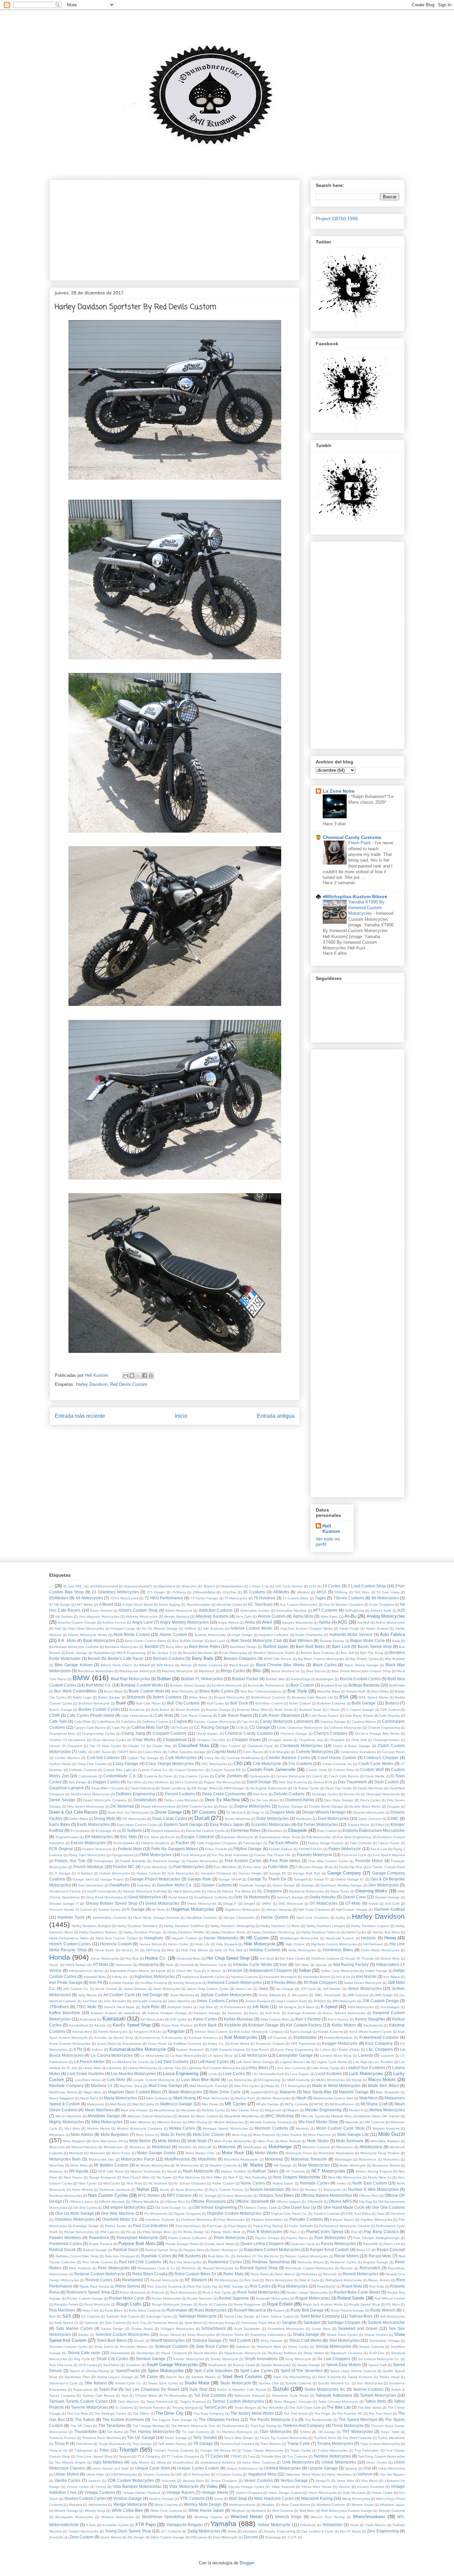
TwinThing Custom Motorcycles (381, 2456)
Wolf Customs (283, 2511)
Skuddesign (145, 2353)
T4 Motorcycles (175, 2396)
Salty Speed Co (66, 2323)
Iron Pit (96, 1982)
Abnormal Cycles (229, 1605)
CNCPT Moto (127, 1752)
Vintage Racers (180, 2492)
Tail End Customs (210, 2395)
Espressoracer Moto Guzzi (280, 1837)
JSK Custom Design (381, 2001)
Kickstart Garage (263, 2025)
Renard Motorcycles (218, 2268)
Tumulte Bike (271, 2456)
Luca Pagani (300, 2074)
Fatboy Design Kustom (326, 1843)
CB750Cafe (179, 1728)
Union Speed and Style (111, 2468)
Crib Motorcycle (267, 1764)
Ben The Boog (372, 1653)
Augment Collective (274, 1635)
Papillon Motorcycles (376, 2220)
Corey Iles (212, 1758)
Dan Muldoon (158, 1782)
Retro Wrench (285, 2274)
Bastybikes (102, 1653)
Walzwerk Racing (317, 2498)
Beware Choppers (240, 1658)
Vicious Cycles (78, 2487)
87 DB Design (60, 1605)
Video (212, 2486)
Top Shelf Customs (357, 2438)
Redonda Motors (310, 2262)
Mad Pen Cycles (247, 2086)
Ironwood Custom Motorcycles (235, 1982)
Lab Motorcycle (253, 2055)
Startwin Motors (204, 2377)
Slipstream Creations (346, 2353)
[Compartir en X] (138, 1375)
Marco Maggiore (61, 2098)
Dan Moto (134, 1782)
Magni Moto (93, 2092)
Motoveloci (391, 2159)
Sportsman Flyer (77, 2377)
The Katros (85, 2419)
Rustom (279, 2310)
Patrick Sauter (116, 2226)
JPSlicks (319, 2001)
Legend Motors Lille (295, 2062)
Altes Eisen (329, 1616)
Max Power (210, 2104)
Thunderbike (86, 2431)
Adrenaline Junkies (255, 1610)
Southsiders (217, 2365)
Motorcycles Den (102, 2159)
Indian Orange (376, 1971)
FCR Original (61, 1849)
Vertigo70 (323, 2481)
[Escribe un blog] (132, 1375)
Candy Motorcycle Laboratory (286, 1721)
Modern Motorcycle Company (140, 2128)
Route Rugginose (247, 2304)
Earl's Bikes (60, 1824)
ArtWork (190, 1628)
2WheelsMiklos (204, 1592)
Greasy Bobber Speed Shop (112, 1903)
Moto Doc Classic (209, 2134)
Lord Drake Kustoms (86, 2074)
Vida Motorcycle (184, 2486)
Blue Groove (316, 1671)
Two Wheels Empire (70, 2462)
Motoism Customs (316, 2147)
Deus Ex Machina (222, 1800)
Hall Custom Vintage (352, 1910)
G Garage (62, 1873)
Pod (354, 2232)
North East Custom (369, 2183)
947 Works (85, 1605)
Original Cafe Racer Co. (289, 2214)
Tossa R (61, 2443)
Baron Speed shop (375, 1646)
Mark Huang (185, 2098)
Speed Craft (378, 2365)
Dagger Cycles (106, 1782)
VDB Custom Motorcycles (131, 2480)
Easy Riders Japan (227, 1824)
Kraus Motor (107, 2044)
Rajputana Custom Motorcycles (272, 2250)
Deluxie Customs (289, 1794)
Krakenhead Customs (379, 2037)
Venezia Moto (193, 2481)
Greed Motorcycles (162, 1903)
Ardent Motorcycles (390, 1622)
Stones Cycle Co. (128, 2383)
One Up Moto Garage (75, 2213)
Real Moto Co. (219, 2256)
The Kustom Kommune (123, 2419)
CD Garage (260, 1727)
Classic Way (162, 1746)
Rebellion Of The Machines (258, 2256)
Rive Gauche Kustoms (164, 2286)
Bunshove (137, 1710)
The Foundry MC (350, 2414)
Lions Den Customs (290, 2068)
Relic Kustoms (80, 2268)
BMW (81, 1678)
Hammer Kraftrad (389, 1909)
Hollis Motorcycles (302, 1950)
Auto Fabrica (392, 1634)
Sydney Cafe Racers (99, 2396)
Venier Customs (258, 2480)
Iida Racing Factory (351, 1964)
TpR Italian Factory (172, 2444)
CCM (240, 1728)
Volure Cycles (382, 2493)
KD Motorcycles (152, 2019)
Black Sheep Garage (361, 1665)
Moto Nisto (197, 2141)
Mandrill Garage (354, 2092)
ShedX (139, 2341)
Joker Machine (179, 2001)
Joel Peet (90, 2001)
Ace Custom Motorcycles (299, 1605)
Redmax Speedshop (271, 2262)
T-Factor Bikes (146, 2396)
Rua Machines (62, 2310)
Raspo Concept (391, 2250)
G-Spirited (85, 1873)
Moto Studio (318, 2141)
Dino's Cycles (370, 1800)
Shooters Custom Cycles (68, 2347)
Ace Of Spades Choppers (343, 1605)
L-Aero (325, 2050)
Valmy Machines (339, 2474)
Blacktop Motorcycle (177, 1671)
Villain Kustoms (283, 2487)
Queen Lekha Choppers (262, 2244)
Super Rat (108, 2389)
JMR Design (384, 1995)
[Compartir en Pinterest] (151, 1375)
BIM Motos (165, 1665)
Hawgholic (154, 1938)
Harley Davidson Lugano (370, 1926)
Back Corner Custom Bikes (145, 1641)
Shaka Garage (306, 2334)
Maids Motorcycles (185, 2092)
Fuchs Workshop (154, 1867)
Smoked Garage (151, 2359)
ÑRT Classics (179, 2195)
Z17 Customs (171, 2531)
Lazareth (387, 2056)
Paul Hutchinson (188, 2226)
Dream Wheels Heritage (324, 1812)
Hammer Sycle (71, 1917)
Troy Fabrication (367, 2450)
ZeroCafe (56, 2537)
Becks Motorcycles (233, 1653)
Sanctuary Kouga (222, 2323)
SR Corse (149, 2377)
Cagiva (180, 1721)
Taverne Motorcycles (89, 2407)
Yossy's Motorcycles (84, 2531)
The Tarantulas (112, 2425)
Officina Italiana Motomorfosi (326, 2195)
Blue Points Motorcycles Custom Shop (361, 1671)
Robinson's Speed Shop (88, 2292)
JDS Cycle (308, 1989)
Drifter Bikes (79, 1819)
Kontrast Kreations (203, 2038)
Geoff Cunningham (102, 1891)
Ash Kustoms (213, 1628)
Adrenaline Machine (291, 1610)
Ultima (161, 2462)
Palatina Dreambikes (267, 2220)
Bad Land (217, 1641)
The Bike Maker (370, 2408)
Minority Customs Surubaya (271, 2122)
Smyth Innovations (261, 2359)
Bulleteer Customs (331, 1703)
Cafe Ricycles (390, 1716)
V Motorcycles (199, 2474)
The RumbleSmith (319, 2420)
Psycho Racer (297, 2238)
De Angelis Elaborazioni (269, 1788)
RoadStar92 (326, 2286)
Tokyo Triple (390, 2432)
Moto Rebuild (290, 2141)
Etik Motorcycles (319, 1837)
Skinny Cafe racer (84, 2353)
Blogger (247, 2563)
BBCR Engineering (131, 1653)
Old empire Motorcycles (124, 2207)
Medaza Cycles (213, 2110)
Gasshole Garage (253, 1885)
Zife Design (136, 2537)
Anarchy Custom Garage (77, 1622)
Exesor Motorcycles (89, 1843)
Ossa (381, 2214)
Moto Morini (140, 2141)
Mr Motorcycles (187, 2165)
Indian (305, 1970)
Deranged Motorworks (383, 1794)
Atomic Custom (173, 1634)
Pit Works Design (191, 2232)
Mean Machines (99, 2110)
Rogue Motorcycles (313, 2298)
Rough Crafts (129, 2304)
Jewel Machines (182, 1995)
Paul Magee (238, 2226)
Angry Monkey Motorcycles (184, 1622)
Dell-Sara (260, 1794)
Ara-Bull (363, 1622)
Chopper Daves (246, 1740)
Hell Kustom (331, 1529)
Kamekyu (235, 2013)
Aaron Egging (170, 1605)
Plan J (295, 2232)
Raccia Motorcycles (338, 2244)
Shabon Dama (232, 2335)
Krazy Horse (157, 2044)
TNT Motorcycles (357, 2431)
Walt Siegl (238, 2498)
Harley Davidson (92, 1384)
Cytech (317, 1776)
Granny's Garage (290, 1897)
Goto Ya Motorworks (252, 1897)
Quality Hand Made (219, 2244)
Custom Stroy (344, 1770)
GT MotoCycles (324, 1903)
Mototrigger (343, 2159)
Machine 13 (102, 2086)
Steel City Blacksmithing (292, 2377)
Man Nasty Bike (317, 2092)
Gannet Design (250, 1873)
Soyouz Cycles (244, 2365)
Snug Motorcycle (298, 2359)
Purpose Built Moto (137, 2244)
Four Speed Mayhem (389, 1855)
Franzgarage (104, 1861)
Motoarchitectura (84, 2147)
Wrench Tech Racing (328, 2517)
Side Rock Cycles (212, 2346)
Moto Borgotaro (115, 2134)
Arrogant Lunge (123, 1628)
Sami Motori (193, 2323)
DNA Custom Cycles (197, 1806)
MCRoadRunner (342, 2104)
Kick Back (208, 2025)
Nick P (233, 2177)
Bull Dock (239, 1703)
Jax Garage (285, 1989)
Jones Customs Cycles (217, 2001)
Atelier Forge (349, 1628)
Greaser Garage (387, 1897)
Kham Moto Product (177, 2025)
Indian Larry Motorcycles (340, 1971)
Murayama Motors (386, 2165)
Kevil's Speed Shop (132, 2025)
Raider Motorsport (224, 2250)
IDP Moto (302, 1965)
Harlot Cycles (356, 1932)
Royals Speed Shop (365, 2304)
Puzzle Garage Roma (182, 2244)
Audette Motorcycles (210, 1635)
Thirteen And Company (304, 2425)
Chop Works (144, 1740)
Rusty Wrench (383, 2310)
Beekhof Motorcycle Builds (274, 1653)
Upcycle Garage (323, 2468)
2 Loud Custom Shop (367, 1586)
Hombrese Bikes (338, 1950)
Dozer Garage (169, 1812)
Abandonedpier (198, 1605)
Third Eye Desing (264, 2426)
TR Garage (203, 2443)
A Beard (106, 1604)
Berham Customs (169, 1658)
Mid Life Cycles (313, 2116)
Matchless (368, 2098)
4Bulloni (303, 1592)
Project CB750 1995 (337, 219)
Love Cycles (234, 2074)
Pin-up (131, 2232)
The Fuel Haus (380, 2414)
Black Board (239, 1665)
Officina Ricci (369, 2196)
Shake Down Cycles (342, 2335)
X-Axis (91, 2525)
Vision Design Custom (285, 2493)
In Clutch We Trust (186, 1971)
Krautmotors (132, 2044)
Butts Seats (284, 1710)
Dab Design (77, 1782)
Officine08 (315, 2202)
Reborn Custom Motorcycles (306, 2256)
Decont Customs (180, 1794)
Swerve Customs (368, 2389)
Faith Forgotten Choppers (217, 1843)
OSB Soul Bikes (358, 2214)
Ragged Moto (194, 2250)
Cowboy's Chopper (381, 1758)
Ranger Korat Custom (329, 2250)
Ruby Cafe (91, 2310)
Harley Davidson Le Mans (280, 1926)
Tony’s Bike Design (239, 2438)
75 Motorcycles (236, 1598)
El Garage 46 (106, 1831)
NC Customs (295, 2171)
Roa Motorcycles (293, 2286)
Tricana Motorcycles (335, 2443)
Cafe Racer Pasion (324, 1716)
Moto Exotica (292, 2135)
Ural (367, 2468)
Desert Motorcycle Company (105, 1800)
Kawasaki (114, 2019)
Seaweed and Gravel (358, 2328)
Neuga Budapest (102, 2177)
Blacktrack (207, 1671)
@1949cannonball (104, 1586)
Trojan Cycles (301, 2450)
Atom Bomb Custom (131, 1634)
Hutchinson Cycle (213, 1965)
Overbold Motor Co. (120, 2219)
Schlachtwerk (214, 2328)
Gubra (373, 1904)
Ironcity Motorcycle (187, 1983)
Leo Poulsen (383, 2062)
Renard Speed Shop (259, 2268)
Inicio (181, 1416)
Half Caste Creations (314, 1910)
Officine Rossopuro (208, 2201)
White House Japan (206, 2510)
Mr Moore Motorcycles (152, 2165)
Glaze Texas (340, 1891)
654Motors (59, 1598)
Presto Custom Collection (188, 2238)
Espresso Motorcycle (237, 1837)
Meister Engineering (323, 2110)
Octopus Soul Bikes (276, 2195)
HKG (170, 1950)
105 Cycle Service (289, 1586)
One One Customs (388, 2207)
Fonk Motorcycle (194, 1855)
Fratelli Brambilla (133, 1861)
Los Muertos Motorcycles (133, 2074)
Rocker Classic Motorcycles (307, 2292)
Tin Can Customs (195, 2432)
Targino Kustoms (193, 2402)
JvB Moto (260, 2007)
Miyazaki (352, 2122)
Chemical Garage (294, 1734)
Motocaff (205, 2147)
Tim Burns (115, 2432)
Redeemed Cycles (225, 2262)
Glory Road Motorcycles (104, 1897)
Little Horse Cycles (326, 2068)
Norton (143, 2189)
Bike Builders (395, 1659)
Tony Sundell (205, 2437)
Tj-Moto (305, 2432)
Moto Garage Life (353, 2134)
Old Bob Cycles (85, 2208)
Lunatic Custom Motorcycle (154, 2080)
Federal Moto (130, 1849)
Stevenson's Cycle (63, 2383)
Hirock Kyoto (105, 1950)
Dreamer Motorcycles (369, 1812)
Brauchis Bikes (329, 1691)
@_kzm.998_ (73, 1586)
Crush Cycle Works (376, 1764)
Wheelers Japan (392, 2505)
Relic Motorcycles (114, 2268)
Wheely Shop (95, 2511)
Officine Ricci (175, 2202)
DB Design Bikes (205, 1788)
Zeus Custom (81, 2537)
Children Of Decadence (67, 1740)
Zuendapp (273, 2537)
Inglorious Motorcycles (155, 1976)
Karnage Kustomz (302, 2013)
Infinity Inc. (120, 1977)
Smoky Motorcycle (224, 2359)
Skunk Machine (205, 2353)
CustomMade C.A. (120, 1776)
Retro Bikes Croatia (150, 2274)
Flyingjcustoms (122, 1855)
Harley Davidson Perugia (142, 1932)
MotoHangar (280, 2147)
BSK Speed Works (374, 1697)
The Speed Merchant (358, 2419)
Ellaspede (298, 1830)
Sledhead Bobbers (282, 2353)
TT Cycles (214, 2456)
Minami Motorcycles (229, 2122)
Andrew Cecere (114, 1622)
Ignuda (321, 1965)
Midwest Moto (342, 2116)
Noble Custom (223, 2183)
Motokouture (371, 2147)
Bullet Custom (300, 1703)
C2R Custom (390, 1710)
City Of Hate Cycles (105, 1746)
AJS (401, 1610)
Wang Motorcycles (356, 2499)
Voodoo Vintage (161, 2499)
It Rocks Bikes (284, 1982)
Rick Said (252, 2280)
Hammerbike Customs (110, 1918)
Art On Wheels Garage (160, 1628)
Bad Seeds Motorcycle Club (257, 1640)
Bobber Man (275, 1679)
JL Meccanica (298, 1995)
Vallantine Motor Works (303, 2474)
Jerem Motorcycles (365, 1988)
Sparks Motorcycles (276, 2365)
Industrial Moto (95, 1977)
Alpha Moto (303, 1616)
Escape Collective (198, 1837)
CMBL (82, 1752)
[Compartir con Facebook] (145, 1375)
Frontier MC (124, 1867)
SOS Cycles (88, 2365)
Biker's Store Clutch (116, 1665)
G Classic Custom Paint (387, 1867)
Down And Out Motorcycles (128, 1812)
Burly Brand (160, 1710)
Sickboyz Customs (171, 2346)
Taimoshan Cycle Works (290, 2396)
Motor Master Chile (200, 2153)
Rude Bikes (113, 2310)
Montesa (302, 2128)
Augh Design (242, 1635)
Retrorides (309, 2274)
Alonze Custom (272, 1616)
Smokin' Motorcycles (188, 2359)
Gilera (212, 1891)
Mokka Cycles (182, 2128)
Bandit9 (152, 1646)
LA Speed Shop (220, 2056)
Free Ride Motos (285, 1861)
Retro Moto (233, 2274)
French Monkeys (88, 1867)
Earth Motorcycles (93, 1824)
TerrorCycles (216, 2407)
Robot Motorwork (133, 2292)
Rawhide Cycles (156, 2256)
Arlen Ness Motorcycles (86, 1628)
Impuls (161, 1971)
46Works (281, 1592)
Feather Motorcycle (97, 1849)
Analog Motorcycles (386, 1616)
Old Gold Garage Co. (171, 2208)
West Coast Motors (295, 2505)
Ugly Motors (140, 2462)
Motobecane (113, 2147)
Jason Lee (244, 1989)
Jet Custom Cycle (119, 1995)
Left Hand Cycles (213, 2062)
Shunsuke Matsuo (134, 2347)
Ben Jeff (347, 1653)
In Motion (214, 1971)
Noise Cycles (253, 2183)
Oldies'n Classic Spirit (260, 2208)
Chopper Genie (280, 1740)
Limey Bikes (257, 2068)
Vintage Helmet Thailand (141, 2493)
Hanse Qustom (275, 1917)
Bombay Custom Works (142, 1685)
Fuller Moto (278, 1867)
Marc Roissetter (388, 2092)
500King (341, 1592)
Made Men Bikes (383, 2086)
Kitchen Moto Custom (211, 2032)
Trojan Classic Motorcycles (263, 2450)
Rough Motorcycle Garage (172, 2304)
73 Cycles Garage (204, 1598)
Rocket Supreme (234, 2298)
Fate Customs (361, 1843)
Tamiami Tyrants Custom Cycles (78, 2401)
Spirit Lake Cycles (256, 2371)
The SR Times (81, 2426)
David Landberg (173, 1788)
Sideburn (243, 2347)
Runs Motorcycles (211, 2310)
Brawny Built (356, 1691)
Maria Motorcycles (120, 2098)
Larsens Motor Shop (336, 2056)
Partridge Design (86, 2226)
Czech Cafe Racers (344, 1776)
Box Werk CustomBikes (75, 1691)
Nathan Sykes (265, 2171)
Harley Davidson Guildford (184, 1926)
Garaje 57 (322, 1879)
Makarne (288, 2092)
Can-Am (248, 1722)
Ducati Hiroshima (237, 1819)
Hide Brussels (227, 1944)
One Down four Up (299, 2207)
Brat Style (297, 1691)
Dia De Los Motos (264, 1800)
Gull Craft (392, 1904)
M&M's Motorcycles (330, 2080)
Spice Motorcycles (166, 2371)
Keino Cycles (205, 2019)
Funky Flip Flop (351, 1867)
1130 (313, 1586)
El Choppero (80, 1831)
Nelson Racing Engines (374, 2171)
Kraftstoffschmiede (338, 2038)
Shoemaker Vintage (385, 2341)
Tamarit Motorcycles (378, 2395)
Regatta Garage (376, 2262)
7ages (320, 1598)
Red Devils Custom (129, 1384)
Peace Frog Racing (268, 2226)
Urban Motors (66, 2474)
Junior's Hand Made (119, 2007)
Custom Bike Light (117, 1770)
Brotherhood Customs (268, 1697)
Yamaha (223, 2524)
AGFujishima (355, 1610)
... (51, 1586)
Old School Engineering (215, 2207)
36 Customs (254, 1592)
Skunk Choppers (174, 2353)
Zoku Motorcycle (225, 2537)
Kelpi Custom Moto (275, 2019)
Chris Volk (359, 1740)
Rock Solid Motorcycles (258, 2292)
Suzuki (281, 2389)
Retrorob (330, 2274)
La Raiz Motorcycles (186, 2056)
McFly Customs (296, 2104)
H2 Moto (158, 1910)
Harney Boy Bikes (386, 1932)
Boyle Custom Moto (146, 1691)
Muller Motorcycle (353, 2165)
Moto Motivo (169, 2141)
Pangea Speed (342, 2220)
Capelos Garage (333, 1722)
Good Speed (178, 1897)
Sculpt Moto (321, 2329)
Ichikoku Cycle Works (253, 1964)
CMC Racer (102, 1752)
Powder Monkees (65, 2238)
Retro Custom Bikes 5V (195, 2274)
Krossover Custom (270, 2044)
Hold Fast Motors (195, 1950)
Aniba (250, 1622)
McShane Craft (374, 2104)
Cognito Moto (224, 1752)
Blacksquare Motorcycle (137, 1671)
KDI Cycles (178, 2019)
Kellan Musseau (239, 2019)
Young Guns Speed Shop (128, 2531)
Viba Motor (369, 2481)
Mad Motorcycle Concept (209, 2086)
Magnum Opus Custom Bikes (135, 2092)
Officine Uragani (288, 2202)
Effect (380, 1825)
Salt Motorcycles (392, 2316)
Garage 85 (277, 1873)
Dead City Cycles (339, 1788)
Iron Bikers (392, 1977)
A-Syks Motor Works (138, 1605)
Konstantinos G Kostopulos (161, 2038)
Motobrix (185, 2147)
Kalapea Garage (207, 2013)
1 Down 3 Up (259, 1586)
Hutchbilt (187, 1965)
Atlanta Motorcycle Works (87, 1635)
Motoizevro (345, 2147)
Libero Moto (92, 2068)
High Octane (295, 1944)
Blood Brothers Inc (286, 1671)
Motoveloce (367, 2159)
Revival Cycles (99, 2280)
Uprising (351, 2468)
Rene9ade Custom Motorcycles (310, 2268)
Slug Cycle (82, 2359)
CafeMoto (128, 1722)
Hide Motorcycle (259, 1944)
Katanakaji (88, 2019)
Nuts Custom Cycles (108, 2195)
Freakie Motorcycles (202, 1861)
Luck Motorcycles (366, 2074)
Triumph (129, 2450)
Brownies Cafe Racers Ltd (312, 1697)
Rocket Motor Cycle (127, 2298)
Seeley (83, 2335)
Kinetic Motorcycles (113, 2032)
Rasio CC (363, 2250)
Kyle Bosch (260, 2050)
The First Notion (296, 2414)
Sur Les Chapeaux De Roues (152, 2389)
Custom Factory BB (226, 1770)
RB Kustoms (189, 2256)
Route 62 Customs (213, 2304)
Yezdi (354, 2525)
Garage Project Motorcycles (155, 1879)
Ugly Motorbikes (108, 2462)
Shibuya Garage (207, 2340)
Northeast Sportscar (115, 2190)
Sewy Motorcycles (201, 2335)
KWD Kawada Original (228, 2050)
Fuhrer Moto (252, 1867)
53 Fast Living (388, 1592)
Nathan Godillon (234, 2171)
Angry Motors (228, 1622)
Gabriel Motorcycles (114, 1873)
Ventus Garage (294, 2480)
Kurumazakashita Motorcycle (138, 2049)
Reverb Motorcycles (361, 2274)
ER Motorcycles (99, 1837)
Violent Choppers (249, 2493)
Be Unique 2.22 (164, 1653)
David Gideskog (142, 1788)
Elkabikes (275, 1831)
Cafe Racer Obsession (279, 1715)
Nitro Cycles (88, 2183)
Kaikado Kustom (104, 2013)
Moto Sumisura (350, 2141)
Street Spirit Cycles (163, 2383)
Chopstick (337, 1740)
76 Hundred (264, 1598)
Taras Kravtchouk (160, 2402)
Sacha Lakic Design (239, 2316)
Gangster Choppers (216, 1873)
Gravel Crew (354, 1897)
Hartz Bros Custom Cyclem (117, 1938)
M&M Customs (298, 2080)
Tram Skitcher (271, 2444)
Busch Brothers (188, 1710)
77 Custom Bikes (296, 1598)
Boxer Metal (113, 1691)
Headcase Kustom (340, 1938)
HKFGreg (153, 1950)
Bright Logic (82, 1697)
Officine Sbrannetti (252, 2201)
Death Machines (370, 1788)
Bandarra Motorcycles (122, 1647)
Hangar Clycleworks (239, 1918)
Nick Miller (214, 2177)
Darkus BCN (323, 1782)
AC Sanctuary (260, 1604)
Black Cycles (325, 1665)
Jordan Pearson (258, 2001)
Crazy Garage (126, 1764)
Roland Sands (351, 2298)
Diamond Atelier (300, 1800)
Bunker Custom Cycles (99, 1709)
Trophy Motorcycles (333, 2450)
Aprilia (325, 1622)
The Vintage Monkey (149, 2426)
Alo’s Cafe (243, 1616)
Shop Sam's (104, 2347)
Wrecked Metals (247, 2517)
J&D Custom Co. (76, 1989)
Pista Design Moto (157, 2232)
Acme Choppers (382, 1605)
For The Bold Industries (230, 1855)
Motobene (137, 2147)
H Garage (135, 1909)
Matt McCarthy (143, 2104)
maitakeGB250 (262, 2092)
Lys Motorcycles (240, 2080)
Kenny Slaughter (370, 2019)
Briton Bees (198, 1697)
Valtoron (365, 2474)
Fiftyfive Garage (247, 1849)
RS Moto (393, 2304)
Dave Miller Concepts (108, 1788)
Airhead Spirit (381, 1610)
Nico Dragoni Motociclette (297, 2177)
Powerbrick (99, 2238)
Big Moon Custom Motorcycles (321, 1659)
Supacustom (83, 2390)
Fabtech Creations (155, 1843)
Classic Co (137, 1746)
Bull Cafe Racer (148, 1703)
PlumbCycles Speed (325, 2232)
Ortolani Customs (327, 2214)
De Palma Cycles (306, 1788)
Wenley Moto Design (203, 2504)
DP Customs (204, 1812)
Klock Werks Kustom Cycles (371, 2032)
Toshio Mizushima (391, 2438)
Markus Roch (245, 2098)
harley (340, 1918)
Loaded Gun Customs (365, 2068)
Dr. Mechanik (236, 1812)
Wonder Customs (392, 2511)
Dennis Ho (352, 1794)
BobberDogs (300, 1679)
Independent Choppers (271, 1970)
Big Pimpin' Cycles (364, 1659)
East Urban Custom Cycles (137, 1825)
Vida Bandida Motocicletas (137, 2486)
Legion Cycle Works (332, 2062)
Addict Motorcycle (179, 1610)
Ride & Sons (309, 2280)
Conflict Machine (67, 1758)
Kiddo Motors (344, 2025)
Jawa (263, 1988)
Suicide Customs (298, 2383)
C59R (55, 1715)
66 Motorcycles (89, 1598)
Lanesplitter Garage (295, 2055)
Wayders (75, 2505)
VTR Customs (192, 2498)
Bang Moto (174, 1647)
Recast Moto (380, 2256)
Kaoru (254, 2013)
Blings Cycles (233, 1671)
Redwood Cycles (343, 2262)
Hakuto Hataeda (279, 1910)
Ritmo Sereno (128, 2286)
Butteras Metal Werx (253, 1710)
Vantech (94, 2481)
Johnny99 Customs (147, 2001)
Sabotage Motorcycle (198, 2316)
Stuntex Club (269, 2383)
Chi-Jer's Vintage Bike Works (377, 1734)
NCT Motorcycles (328, 2171)
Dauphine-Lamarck (67, 1788)
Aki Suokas (64, 1616)
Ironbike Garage (121, 1983)
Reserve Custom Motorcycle (100, 2274)
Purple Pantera (100, 2244)
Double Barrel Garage (326, 1806)
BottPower (397, 1685)
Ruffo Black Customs (145, 2310)
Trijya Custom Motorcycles (380, 2444)
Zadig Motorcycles (204, 2531)
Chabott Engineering (384, 1728)
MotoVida (57, 2165)
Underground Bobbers (218, 2462)
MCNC (319, 2104)
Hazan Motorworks (221, 1938)
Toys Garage (142, 2444)
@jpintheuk (167, 1586)
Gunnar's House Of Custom (70, 1910)
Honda (60, 1957)
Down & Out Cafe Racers (73, 1812)
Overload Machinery (197, 2220)
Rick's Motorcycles (279, 2280)
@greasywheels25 (138, 1586)
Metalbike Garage (104, 2116)
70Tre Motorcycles (124, 1598)
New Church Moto (136, 2177)
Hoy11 (54, 1965)
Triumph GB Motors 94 (218, 2450)
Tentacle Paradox (152, 2408)
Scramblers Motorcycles (286, 2329)
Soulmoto (133, 2365)
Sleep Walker (314, 2353)
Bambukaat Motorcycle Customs (74, 1647)
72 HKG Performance (164, 1598)
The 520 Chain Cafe (305, 2408)
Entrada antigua (276, 1416)
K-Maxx (308, 2007)
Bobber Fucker (245, 1679)
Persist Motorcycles (79, 2232)
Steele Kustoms (360, 2377)
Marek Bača (89, 2098)
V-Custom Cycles (229, 2474)
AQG (342, 1622)
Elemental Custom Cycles (205, 1831)
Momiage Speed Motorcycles (225, 2128)
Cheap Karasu (207, 1734)
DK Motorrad (122, 1806)
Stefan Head (389, 2377)
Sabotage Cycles (159, 2316)
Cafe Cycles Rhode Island (91, 1715)
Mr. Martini (253, 2165)
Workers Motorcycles (117, 2517)
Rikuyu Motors (379, 2280)
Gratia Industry (323, 1897)
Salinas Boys (361, 2316)
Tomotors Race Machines (102, 2438)
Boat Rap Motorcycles (130, 1679)
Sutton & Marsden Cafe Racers (242, 2390)
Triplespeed (83, 2450)
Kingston (176, 2031)
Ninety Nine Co (380, 2177)
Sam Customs (115, 2323)
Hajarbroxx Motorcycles (242, 1910)
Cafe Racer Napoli (235, 1715)
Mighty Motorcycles (67, 2122)
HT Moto (101, 1964)
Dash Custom (387, 1782)
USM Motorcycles (124, 2474)
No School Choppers (190, 2183)
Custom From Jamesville (271, 1770)
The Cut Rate (78, 2414)
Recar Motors (347, 2256)
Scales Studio (142, 2329)
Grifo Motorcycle (291, 1904)
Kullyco (97, 2050)
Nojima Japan (283, 2183)
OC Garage (208, 2196)
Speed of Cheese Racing (89, 2371)
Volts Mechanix (354, 2493)
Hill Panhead (373, 1944)
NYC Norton (149, 2195)
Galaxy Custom (148, 1873)
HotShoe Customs (325, 1958)
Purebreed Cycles (65, 2244)
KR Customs (278, 2038)
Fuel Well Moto (225, 1867)
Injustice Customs (244, 1977)
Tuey (251, 2456)
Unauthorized (183, 2462)
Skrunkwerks (120, 2353)
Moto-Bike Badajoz (385, 2141)
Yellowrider (332, 2525)
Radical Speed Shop (161, 2250)
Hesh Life (203, 1944)
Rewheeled (132, 2280)
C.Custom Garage (360, 1710)
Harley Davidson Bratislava (137, 1926)
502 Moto (362, 1592)
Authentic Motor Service (351, 1634)
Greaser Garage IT (64, 1904)
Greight (249, 1904)
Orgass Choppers (187, 2214)
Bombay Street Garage (188, 1685)
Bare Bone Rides (205, 1646)
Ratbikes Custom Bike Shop (77, 2256)
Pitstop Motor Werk (226, 2232)
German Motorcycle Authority (145, 1891)
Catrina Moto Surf (147, 1727)
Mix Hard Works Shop (318, 2122)
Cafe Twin (58, 1721)
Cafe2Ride (83, 1722)
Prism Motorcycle (229, 2238)
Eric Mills (129, 1837)
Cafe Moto (164, 1715)
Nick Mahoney (189, 2177)
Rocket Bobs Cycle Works (357, 2292)
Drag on (258, 1812)
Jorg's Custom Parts (292, 2001)
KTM (78, 2049)
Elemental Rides (246, 1830)
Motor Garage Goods (156, 2153)
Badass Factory (332, 1641)
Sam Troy (139, 2323)
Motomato (97, 2153)
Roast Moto (352, 2286)
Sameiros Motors (165, 2323)
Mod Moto (72, 2128)
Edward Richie (359, 1825)
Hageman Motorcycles (193, 1909)
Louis (213, 2074)
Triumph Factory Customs (174, 2450)
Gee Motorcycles (383, 1885)
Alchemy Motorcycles (142, 1616)
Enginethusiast (67, 1837)
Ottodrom (398, 2214)
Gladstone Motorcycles (306, 1891)
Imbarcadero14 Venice (86, 1971)
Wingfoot (238, 2511)
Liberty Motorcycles (143, 2068)
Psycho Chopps (267, 2238)
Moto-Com (57, 2147)
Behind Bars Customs (318, 1653)
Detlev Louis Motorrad (181, 1800)
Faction (182, 1843)
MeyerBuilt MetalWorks (242, 2116)
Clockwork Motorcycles (301, 1746)
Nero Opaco (73, 2177)
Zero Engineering (383, 2531)
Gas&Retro (120, 1885)
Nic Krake (164, 2177)
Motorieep (274, 2159)
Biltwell (144, 1665)
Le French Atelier (90, 2062)
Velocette (169, 2481)
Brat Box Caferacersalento (261, 1691)
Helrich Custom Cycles (70, 1944)
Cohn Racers (253, 1752)
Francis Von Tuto (70, 1861)
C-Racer (334, 1710)
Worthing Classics (208, 2517)
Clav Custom (230, 1746)
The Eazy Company (209, 2414)
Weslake (268, 2505)
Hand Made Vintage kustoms (156, 1918)
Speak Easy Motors (343, 2365)
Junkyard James (180, 2007)
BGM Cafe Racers (278, 1659)
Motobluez (161, 2147)
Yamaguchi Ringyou (185, 2525)
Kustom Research (190, 2050)
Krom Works (240, 2044)
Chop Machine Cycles (109, 1740)
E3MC (393, 1818)
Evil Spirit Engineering (354, 1837)
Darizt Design (259, 1782)
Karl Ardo (273, 2013)
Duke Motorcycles (272, 1818)
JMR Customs (358, 1995)
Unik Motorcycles (298, 2462)
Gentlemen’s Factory (65, 1891)
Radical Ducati (62, 2250)
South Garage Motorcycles (172, 2365)
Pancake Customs (306, 2219)
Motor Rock (233, 2153)
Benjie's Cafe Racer (126, 1658)
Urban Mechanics (392, 2468)
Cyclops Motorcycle (290, 1776)
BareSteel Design (243, 1647)
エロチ (292, 2537)
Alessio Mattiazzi (176, 1616)
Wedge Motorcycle (130, 2504)
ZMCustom (199, 2537)
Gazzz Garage (284, 1885)
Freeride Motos (369, 1861)
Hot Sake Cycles (292, 1958)
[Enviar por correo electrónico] (126, 1375)
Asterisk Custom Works (251, 1628)
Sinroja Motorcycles (333, 2346)
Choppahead (175, 1740)
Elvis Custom (327, 1831)
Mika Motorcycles (107, 2122)
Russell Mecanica (250, 2310)
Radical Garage (95, 2250)
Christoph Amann (387, 1740)
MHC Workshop (280, 2116)
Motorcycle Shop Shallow (380, 2153)
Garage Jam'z (83, 1879)
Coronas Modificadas (243, 1758)
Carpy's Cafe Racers (90, 1728)
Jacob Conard (106, 1989)
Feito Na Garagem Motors (175, 1849)
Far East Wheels (284, 1843)
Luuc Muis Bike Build (200, 2080)
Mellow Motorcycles (387, 2110)
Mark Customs (157, 2098)
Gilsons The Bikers (236, 1891)
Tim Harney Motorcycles (152, 2431)
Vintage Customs (100, 2492)
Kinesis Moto (82, 2032)
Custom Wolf (372, 1770)
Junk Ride (151, 2007)
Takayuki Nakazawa (334, 2395)
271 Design (156, 1592)
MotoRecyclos (177, 2159)
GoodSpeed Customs (211, 1897)
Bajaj (396, 1641)
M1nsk (357, 2080)
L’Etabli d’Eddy (348, 2050)
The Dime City (170, 2413)
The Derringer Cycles (110, 2414)
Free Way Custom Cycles (328, 1861)
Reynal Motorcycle (164, 2280)
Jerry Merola (87, 1995)
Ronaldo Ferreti (66, 2304)
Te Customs (124, 2408)
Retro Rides (260, 2274)
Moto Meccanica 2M (108, 2141)
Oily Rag (365, 2202)
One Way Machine (118, 2213)
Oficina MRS (340, 2201)
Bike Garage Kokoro (74, 1665)
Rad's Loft (392, 2244)
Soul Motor (111, 2365)
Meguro (293, 2110)
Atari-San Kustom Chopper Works (306, 1628)
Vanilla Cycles (67, 2480)
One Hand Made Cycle (344, 2207)
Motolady (76, 2153)
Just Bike (206, 2007)
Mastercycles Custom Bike (333, 2098)
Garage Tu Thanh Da (267, 1879)
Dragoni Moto (283, 1812)
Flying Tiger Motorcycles (87, 1855)
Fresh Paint (360, 843)
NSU (295, 2190)
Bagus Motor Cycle (368, 1640)
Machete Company (66, 2086)
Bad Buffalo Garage (188, 1641)
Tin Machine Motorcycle (234, 2432)
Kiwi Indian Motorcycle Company (259, 2032)
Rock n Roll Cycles (217, 2292)
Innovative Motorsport (280, 1977)
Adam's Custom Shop (138, 1610)
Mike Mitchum (140, 2122)
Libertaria (114, 2068)
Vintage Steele (215, 2492)
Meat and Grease (134, 2110)
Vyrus (218, 2499)
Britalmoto (136, 1697)
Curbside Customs (83, 1770)
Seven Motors (170, 2335)
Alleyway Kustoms (212, 1616)
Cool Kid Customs (103, 1758)
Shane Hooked (376, 2335)
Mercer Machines (69, 2116)
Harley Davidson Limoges (326, 1926)
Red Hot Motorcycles (185, 2262)
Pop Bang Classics (381, 2232)
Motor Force (121, 2153)
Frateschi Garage (166, 1861)
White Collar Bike (127, 2510)
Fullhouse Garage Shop (314, 1867)
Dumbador (304, 1819)
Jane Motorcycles (167, 1989)
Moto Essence (264, 2135)
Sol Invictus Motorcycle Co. (379, 2359)
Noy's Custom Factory (226, 2190)
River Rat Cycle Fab (203, 2286)
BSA (344, 1697)
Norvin (165, 2190)
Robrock (158, 2292)
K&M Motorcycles (361, 2007)
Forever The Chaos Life (272, 1855)
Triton (104, 2450)
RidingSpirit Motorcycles (344, 2280)
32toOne (229, 1592)
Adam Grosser (101, 1610)
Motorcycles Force (138, 2159)
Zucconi (251, 2537)
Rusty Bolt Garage (307, 2310)
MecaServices (165, 2110)
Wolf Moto (307, 2511)
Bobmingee (325, 1679)
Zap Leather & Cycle (317, 2531)
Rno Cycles (260, 2286)
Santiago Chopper (344, 2322)
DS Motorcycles (134, 1819)
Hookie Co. (156, 1958)
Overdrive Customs (160, 2220)
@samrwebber (232, 1586)
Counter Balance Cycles (288, 1758)
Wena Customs (166, 2505)
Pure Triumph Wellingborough (376, 2238)
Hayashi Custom (184, 1938)
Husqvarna (149, 1964)
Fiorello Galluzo (281, 1849)
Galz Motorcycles (181, 1873)
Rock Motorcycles (183, 2292)
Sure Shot (198, 2389)
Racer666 (370, 2244)
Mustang (56, 2171)
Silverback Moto (269, 2347)
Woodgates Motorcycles (74, 2517)
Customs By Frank (158, 1776)
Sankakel (312, 2322)
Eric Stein (152, 1837)
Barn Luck (341, 1646)
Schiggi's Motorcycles (177, 2329)
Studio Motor (197, 2383)
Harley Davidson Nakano (98, 1932)
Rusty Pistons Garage (347, 2310)
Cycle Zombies (229, 1776)
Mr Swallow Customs (221, 2165)
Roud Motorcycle (97, 2304)
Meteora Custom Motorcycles (150, 2116)
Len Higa (360, 2062)
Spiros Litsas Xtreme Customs (353, 2371)
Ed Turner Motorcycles (318, 1824)
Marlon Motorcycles (276, 2098)
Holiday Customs (265, 1950)
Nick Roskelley (256, 2177)
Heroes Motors (151, 1944)
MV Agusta (79, 2171)
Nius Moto (134, 2183)
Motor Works (266, 2153)
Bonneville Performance (266, 1685)
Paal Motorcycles (231, 2220)
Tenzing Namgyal (185, 2408)
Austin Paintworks (309, 1635)
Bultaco (392, 1703)
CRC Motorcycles (214, 1764)
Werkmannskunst (242, 2505)
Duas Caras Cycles (170, 1818)
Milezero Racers (170, 2122)
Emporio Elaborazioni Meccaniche (374, 1830)
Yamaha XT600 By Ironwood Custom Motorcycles (366, 908)
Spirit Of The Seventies (301, 2371)
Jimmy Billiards (270, 1995)
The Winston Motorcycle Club (193, 2426)
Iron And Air (366, 1976)
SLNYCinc (377, 2353)
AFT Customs (325, 1610)
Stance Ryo (175, 2377)
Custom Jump (316, 1770)
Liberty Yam (172, 2068)
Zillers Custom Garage (168, 2537)
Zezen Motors (111, 2537)
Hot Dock (267, 1958)
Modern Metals (99, 2128)
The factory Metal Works (252, 2413)
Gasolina (144, 1885)
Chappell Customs (170, 1733)
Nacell (172, 2171)
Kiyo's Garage (301, 2032)
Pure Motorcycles (330, 2238)
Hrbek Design (76, 1965)
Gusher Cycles (109, 1910)
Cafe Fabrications (135, 1716)
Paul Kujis (214, 2226)
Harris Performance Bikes (69, 1938)
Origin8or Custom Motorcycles (234, 2213)
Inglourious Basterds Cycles (203, 1977)
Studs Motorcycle (236, 2383)
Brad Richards (182, 1691)
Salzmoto (92, 2323)
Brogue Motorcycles (229, 1697)
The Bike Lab (339, 2407)
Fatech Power (389, 1843)
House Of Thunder (360, 1958)
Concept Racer (393, 1752)
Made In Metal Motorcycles (337, 2086)
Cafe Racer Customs (196, 1716)
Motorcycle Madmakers (336, 2153)
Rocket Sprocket (200, 2298)
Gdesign (308, 1885)
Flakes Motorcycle (345, 1849)
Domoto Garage (290, 1806)
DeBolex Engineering (135, 1794)
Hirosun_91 (130, 1950)
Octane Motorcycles (237, 2196)
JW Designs (287, 2007)
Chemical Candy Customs (352, 837)
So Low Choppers (334, 2359)
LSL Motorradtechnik (268, 2074)
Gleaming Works (371, 1891)
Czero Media (375, 1776)
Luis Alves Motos (88, 2080)
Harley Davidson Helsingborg (232, 1926)
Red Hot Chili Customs (140, 2262)
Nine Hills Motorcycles (345, 2177)
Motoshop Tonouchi (309, 2159)
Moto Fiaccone (320, 2135)
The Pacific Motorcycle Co (273, 2419)
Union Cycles (377, 2462)
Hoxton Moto (390, 1958)
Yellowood (308, 2525)
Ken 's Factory (308, 2019)
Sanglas (289, 2322)
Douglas (394, 1806)
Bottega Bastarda (364, 1685)
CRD (238, 1764)
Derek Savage (62, 1800)
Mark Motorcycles (216, 2098)
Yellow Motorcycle (274, 2525)
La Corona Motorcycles (112, 2055)
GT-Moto (353, 1903)
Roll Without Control (390, 2298)
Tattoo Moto (376, 2401)
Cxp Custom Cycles (194, 1776)
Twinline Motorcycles (332, 2456)
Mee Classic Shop (245, 2110)
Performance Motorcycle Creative (344, 2226)
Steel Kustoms (329, 2377)
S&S (67, 2316)
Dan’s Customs (186, 1782)
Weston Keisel (362, 2505)
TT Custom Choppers (183, 2456)
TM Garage (327, 2432)
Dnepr (223, 1806)
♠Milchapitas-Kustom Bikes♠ (355, 896)
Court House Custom (337, 1758)
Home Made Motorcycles (380, 1950)
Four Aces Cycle (354, 1855)
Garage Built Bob (307, 1873)
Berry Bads (203, 1658)
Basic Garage (77, 1653)
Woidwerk (259, 2511)
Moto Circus (145, 2135)
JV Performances (233, 2007)
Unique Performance (242, 2468)
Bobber (164, 1679)
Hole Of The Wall (229, 1950)
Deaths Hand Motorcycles (90, 1794)
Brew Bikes (380, 1691)
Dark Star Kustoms (293, 1782)
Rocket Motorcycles (166, 2298)
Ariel (58, 1628)
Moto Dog (240, 2135)
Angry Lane (142, 1622)
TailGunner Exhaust (249, 2396)
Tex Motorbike (273, 2408)
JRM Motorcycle (344, 2001)
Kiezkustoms (373, 2025)
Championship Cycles (98, 1734)
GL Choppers (269, 1891)
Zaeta (232, 2531)
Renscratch (370, 2268)
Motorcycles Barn (65, 2159)
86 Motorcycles (385, 1598)
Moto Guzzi (392, 2134)
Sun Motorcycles (370, 2383)
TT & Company (149, 2456)
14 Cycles (331, 1586)
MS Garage (283, 2165)
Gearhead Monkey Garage (341, 1885)
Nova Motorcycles (189, 2190)
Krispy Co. (216, 2044)
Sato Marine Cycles (74, 2328)
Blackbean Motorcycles (96, 1671)
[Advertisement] (175, 229)
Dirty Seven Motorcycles (86, 1806)
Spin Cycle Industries (213, 2371)
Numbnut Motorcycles (66, 2196)
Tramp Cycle (299, 2443)
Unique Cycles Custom (198, 2468)
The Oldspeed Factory (219, 2419)
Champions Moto (62, 1734)
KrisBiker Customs (187, 2044)
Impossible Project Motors (130, 1971)
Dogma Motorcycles (252, 1806)
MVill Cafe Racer (111, 2171)
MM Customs (375, 2122)
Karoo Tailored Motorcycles (344, 2013)
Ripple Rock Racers (94, 2286)
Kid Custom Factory (304, 2025)
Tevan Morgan (245, 2408)
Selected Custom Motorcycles (122, 2334)
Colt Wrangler (280, 1752)
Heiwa (390, 1938)
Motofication (253, 2147)
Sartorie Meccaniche (386, 2322)
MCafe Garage (268, 2104)
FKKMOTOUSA (311, 1849)
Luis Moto (116, 2080)
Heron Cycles (178, 1944)
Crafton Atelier (60, 1764)
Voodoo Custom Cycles (85, 2498)
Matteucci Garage (176, 2104)
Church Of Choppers (66, 1746)
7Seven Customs (349, 1598)
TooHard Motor (325, 2438)
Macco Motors (382, 2080)
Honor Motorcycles (105, 1958)
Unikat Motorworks (339, 2462)
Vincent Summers (371, 2487)
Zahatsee (250, 2531)
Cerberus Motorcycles (345, 1728)
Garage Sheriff (230, 1879)
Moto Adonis (82, 2134)
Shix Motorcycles (344, 2340)
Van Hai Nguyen (393, 2474)
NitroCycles (112, 2183)
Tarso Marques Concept (292, 2402)
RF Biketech (196, 2280)
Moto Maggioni (74, 2141)
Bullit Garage (364, 1703)
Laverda (366, 2055)
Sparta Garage (309, 2365)
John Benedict (114, 2001)
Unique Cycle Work (153, 2468)
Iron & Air (343, 1977)
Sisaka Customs (371, 2347)
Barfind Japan (276, 1646)
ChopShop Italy (311, 1740)
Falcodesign (253, 1843)
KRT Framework (303, 2044)
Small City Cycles (112, 2359)
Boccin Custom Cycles (360, 1679)
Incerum (235, 1970)
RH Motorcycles (226, 2280)
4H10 (321, 1592)
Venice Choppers (224, 2481)
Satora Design (112, 2329)
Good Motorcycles (145, 1897)
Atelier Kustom (377, 1628)
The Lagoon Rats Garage (172, 2420)
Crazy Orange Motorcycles (170, 1764)
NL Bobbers (158, 2183)
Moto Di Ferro (173, 2134)
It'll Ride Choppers (320, 1982)
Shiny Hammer (272, 2341)
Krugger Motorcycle (340, 2043)
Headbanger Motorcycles (299, 1938)
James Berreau (135, 1989)
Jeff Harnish (332, 1989)
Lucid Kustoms (329, 2074)
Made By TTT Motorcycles (286, 2086)
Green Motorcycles (202, 1904)
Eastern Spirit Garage (183, 1824)
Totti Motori (84, 2444)
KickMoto (233, 2025)
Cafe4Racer (106, 1722)
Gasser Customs (216, 1885)
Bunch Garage (61, 1710)
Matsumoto (96, 2104)
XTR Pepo (145, 2525)
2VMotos (179, 1592)
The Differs (141, 2414)
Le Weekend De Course (131, 2062)
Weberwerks (98, 2505)
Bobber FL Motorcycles (202, 1679)
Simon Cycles (298, 2347)
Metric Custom (207, 2116)
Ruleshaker (177, 2310)
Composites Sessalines (358, 1752)
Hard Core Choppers (313, 1918)
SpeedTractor (128, 2371)
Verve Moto (345, 2481)
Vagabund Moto (262, 2474)
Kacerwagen (390, 2007)
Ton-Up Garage (141, 2437)
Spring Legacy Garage (115, 2377)
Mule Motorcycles (314, 2165)
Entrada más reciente (80, 1416)
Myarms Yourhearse (146, 2171)
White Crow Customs (166, 2511)
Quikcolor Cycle (303, 2244)
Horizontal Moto (188, 1958)
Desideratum (145, 1800)
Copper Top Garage (143, 1758)
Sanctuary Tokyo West (258, 2323)
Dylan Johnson (370, 1819)
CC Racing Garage (211, 1727)
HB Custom (258, 1938)
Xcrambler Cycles (115, 2525)
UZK (179, 2474)
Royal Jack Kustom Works (323, 2304)
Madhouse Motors (63, 2092)
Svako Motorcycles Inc (325, 2389)
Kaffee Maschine (65, 2013)
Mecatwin (188, 2110)
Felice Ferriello (216, 1849)
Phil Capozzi (110, 2232)
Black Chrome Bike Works (280, 1665)
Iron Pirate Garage (66, 1982)
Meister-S (356, 2110)
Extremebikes (124, 1843)
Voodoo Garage (128, 2498)
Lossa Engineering (181, 2074)
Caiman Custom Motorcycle (215, 1722)
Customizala (88, 1776)
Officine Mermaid (112, 2202)
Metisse (184, 2116)
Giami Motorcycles (187, 1891)
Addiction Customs (216, 1610)
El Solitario (132, 1830)
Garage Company (344, 1873)
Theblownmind (233, 2426)
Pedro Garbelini (301, 2226)
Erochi (170, 1837)
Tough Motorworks (112, 2444)
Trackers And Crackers (237, 2444)
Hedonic (369, 1938)
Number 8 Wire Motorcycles (373, 2189)
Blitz (257, 1671)
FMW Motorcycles (156, 1855)
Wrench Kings (288, 2517)
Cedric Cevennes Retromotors (300, 1728)
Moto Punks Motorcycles (233, 2141)
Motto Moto (79, 2165)
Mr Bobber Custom (111, 2165)
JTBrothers (59, 2007)
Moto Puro (266, 2141)
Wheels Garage (66, 2511)
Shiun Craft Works (306, 2340)
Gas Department (91, 1885)
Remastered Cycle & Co (156, 2268)
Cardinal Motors (364, 1722)
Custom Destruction (190, 1770)
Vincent (344, 2487)
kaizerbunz (132, 2013)
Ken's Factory (338, 2019)
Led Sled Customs (172, 2062)
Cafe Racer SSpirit (359, 1716)
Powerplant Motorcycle (137, 2238)
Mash (301, 2098)
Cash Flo (119, 1728)
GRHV (266, 1904)
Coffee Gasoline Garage (187, 1752)
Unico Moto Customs (259, 2462)
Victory (101, 2487)
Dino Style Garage (339, 1800)
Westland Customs (331, 2505)
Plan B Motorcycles (265, 2232)
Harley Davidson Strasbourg (274, 1932)
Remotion (189, 2268)
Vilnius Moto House (317, 2487)
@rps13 (209, 1586)
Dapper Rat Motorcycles (222, 1782)
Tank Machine (128, 2402)
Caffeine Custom (155, 1722)
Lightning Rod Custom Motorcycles (214, 2068)
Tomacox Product (62, 2438)
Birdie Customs (210, 1665)
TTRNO (236, 2456)
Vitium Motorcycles (322, 2493)
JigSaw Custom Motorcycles (226, 1995)
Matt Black (118, 2104)
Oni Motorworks (156, 2214)
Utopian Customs (156, 2474)
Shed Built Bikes (112, 2340)
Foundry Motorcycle (315, 1855)
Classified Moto (194, 1746)
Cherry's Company (331, 1733)
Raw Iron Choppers (120, 2256)
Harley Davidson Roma (228, 1932)
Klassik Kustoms (331, 2032)
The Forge (322, 2414)
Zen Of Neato (350, 2531)
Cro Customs (300, 1764)
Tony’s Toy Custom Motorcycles (284, 2438)
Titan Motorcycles (276, 2431)
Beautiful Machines (198, 1653)
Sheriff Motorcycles (168, 2340)
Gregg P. (230, 1904)
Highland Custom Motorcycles (334, 1944)
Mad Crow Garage (165, 2086)
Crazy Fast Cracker (92, 1764)
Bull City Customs (183, 1703)
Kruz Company (379, 2043)
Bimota (186, 1665)
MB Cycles (235, 2104)
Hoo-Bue (132, 1958)
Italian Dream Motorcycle (363, 1983)
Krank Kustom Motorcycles (70, 2044)
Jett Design (152, 1995)
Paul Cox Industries (151, 2226)
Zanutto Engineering (279, 2531)
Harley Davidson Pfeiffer (186, 1932)
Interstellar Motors (316, 1977)
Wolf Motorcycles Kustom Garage (347, 2511)
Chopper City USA (211, 1740)
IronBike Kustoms (154, 1983)
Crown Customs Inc (337, 1764)
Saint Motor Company (320, 2316)
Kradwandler (305, 2037)
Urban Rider (95, 2474)
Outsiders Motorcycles (75, 2219)
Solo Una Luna (61, 2365)
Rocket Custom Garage (85, 2298)
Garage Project (112, 1879)
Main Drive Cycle (225, 2092)
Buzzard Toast (310, 1710)
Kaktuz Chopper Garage (167, 2013)
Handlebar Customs (201, 1918)
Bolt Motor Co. (99, 1685)
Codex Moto (152, 1752)
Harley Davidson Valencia (321, 1932)
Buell (121, 1703)
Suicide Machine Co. (334, 2383)
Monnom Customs (271, 2128)
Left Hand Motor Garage (255, 2062)
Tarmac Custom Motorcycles (238, 2401)
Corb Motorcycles (181, 1758)
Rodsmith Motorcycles (273, 2298)
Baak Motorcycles (99, 1640)
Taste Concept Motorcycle (338, 2402)
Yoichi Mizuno (376, 2525)
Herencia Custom (116, 1944)
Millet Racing (198, 2122)
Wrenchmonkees (369, 2517)
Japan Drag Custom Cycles (208, 1989)
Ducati (202, 1818)
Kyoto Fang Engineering (294, 2050)
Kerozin (100, 2025)
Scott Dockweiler (247, 2329)
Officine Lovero (81, 2202)
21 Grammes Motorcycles (115, 1592)
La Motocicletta (152, 2056)
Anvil (267, 1622)
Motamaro (57, 2135)
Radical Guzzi (126, 2250)
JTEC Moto (86, 2007)
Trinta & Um (58, 2450)
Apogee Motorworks (297, 1622)
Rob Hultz (377, 2286)
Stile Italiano (96, 2383)
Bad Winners (301, 1640)
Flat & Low (379, 1849)
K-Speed (329, 2007)
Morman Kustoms (386, 2128)
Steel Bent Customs (242, 2377)
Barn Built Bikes (310, 1646)
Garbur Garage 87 (350, 1879)
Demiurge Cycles (325, 1794)
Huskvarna (124, 1965)
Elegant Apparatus (166, 1831)
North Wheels (83, 2190)
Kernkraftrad (79, 2025)
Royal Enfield (280, 2304)
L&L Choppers (380, 2049)
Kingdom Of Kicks (148, 2032)
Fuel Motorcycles (189, 1867)
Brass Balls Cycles (216, 1691)
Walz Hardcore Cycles (274, 2498)
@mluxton (189, 1586)
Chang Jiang (133, 1733)
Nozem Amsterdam (267, 2189)
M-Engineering (269, 2080)
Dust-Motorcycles (333, 1818)
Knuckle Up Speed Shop (114, 2038)
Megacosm (273, 2110)
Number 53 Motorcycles (323, 2190)
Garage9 (301, 1879)
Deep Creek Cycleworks (224, 1794)
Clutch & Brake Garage (352, 1746)
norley (341, 2183)
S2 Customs (90, 2316)
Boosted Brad (332, 1685)
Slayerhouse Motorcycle (242, 2353)
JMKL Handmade (328, 1995)
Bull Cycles (216, 1703)
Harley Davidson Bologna (91, 1926)
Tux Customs (297, 2456)
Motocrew (227, 2147)
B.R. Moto (67, 1640)
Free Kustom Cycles (243, 1861)
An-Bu (350, 1616)
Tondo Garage (176, 2438)
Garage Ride (200, 1879)
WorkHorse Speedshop (164, 2517)
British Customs (167, 1697)
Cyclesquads (259, 1776)
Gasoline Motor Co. (174, 1885)
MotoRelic (207, 2159)
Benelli (94, 1658)
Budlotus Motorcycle (94, 1703)
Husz (170, 1965)
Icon (283, 1964)
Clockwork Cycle (260, 1746)
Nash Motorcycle (198, 2171)
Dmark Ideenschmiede (158, 1806)
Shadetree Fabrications (268, 2335)
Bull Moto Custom (269, 1703)
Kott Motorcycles (241, 2037)
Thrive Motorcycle (348, 2425)
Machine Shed (131, 2086)
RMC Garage (234, 2286)
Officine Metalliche (145, 2202)
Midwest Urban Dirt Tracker (379, 2116)
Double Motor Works (365, 1806)
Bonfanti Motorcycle (227, 1685)
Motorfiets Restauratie (241, 2159)
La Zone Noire (339, 791)
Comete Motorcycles (315, 1752)
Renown (347, 2268)
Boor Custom (302, 1685)
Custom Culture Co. (153, 1770)
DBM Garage (234, 1788)
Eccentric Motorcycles (271, 1824)
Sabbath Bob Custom (123, 2316)
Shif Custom (240, 2340)
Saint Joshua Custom (278, 2316)
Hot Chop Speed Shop (228, 1958)
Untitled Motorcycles (283, 2468)
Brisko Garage (109, 1697)
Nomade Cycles (315, 2183)
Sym (125, 2396)
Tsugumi (125, 2456)
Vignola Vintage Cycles (246, 2487)
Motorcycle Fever (299, 2153)
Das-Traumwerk (352, 1782)
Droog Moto (105, 1818)
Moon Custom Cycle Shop (340, 2128)
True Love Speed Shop (94, 2456)
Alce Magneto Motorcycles (99, 1616)
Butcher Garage (218, 1710)
